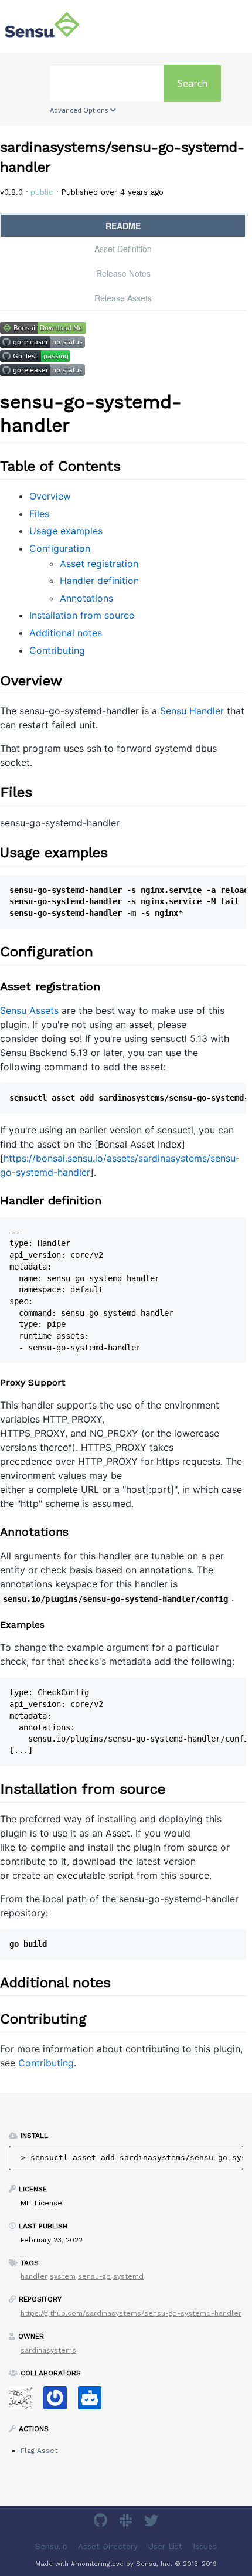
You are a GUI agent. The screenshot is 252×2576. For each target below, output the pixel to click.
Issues (205, 2546)
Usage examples (66, 531)
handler (34, 2276)
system (63, 2276)
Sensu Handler (192, 711)
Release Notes (123, 273)
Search (193, 83)
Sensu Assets (29, 1010)
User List (165, 2546)
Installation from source (82, 615)
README (123, 226)
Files (39, 514)
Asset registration (99, 564)
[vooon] (25, 2402)
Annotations (86, 598)
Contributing (57, 650)
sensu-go (94, 2276)
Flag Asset (39, 2451)
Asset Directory (108, 2546)
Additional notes (66, 633)
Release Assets (123, 298)
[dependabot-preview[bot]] (59, 2402)
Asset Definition (123, 249)
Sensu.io (51, 2546)
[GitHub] (102, 2522)
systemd (128, 2276)
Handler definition (99, 581)
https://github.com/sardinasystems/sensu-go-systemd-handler (131, 2313)
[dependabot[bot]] (94, 2402)
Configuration (60, 548)
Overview (50, 496)
